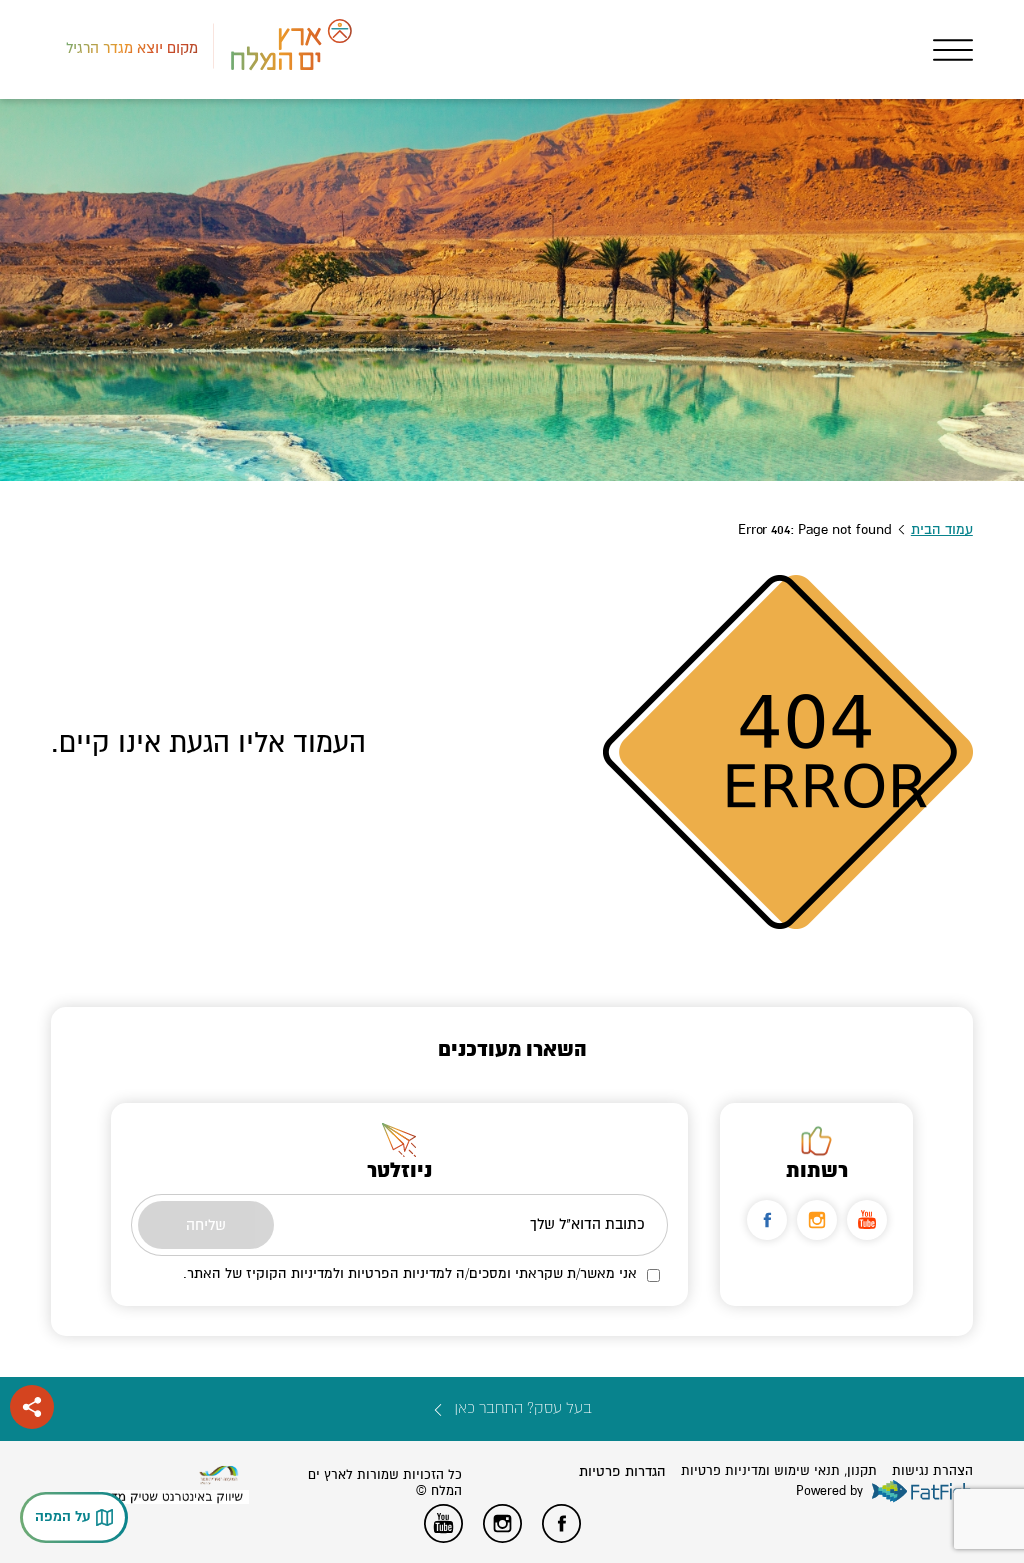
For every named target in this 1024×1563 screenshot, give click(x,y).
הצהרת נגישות (932, 1471)
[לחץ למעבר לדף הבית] (219, 1475)
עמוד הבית (942, 529)
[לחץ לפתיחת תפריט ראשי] (953, 50)
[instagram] (817, 1220)
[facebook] (767, 1220)
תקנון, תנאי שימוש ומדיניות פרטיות (779, 1471)
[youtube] (867, 1220)
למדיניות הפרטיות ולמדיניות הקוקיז (349, 1273)
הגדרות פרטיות (622, 1471)
